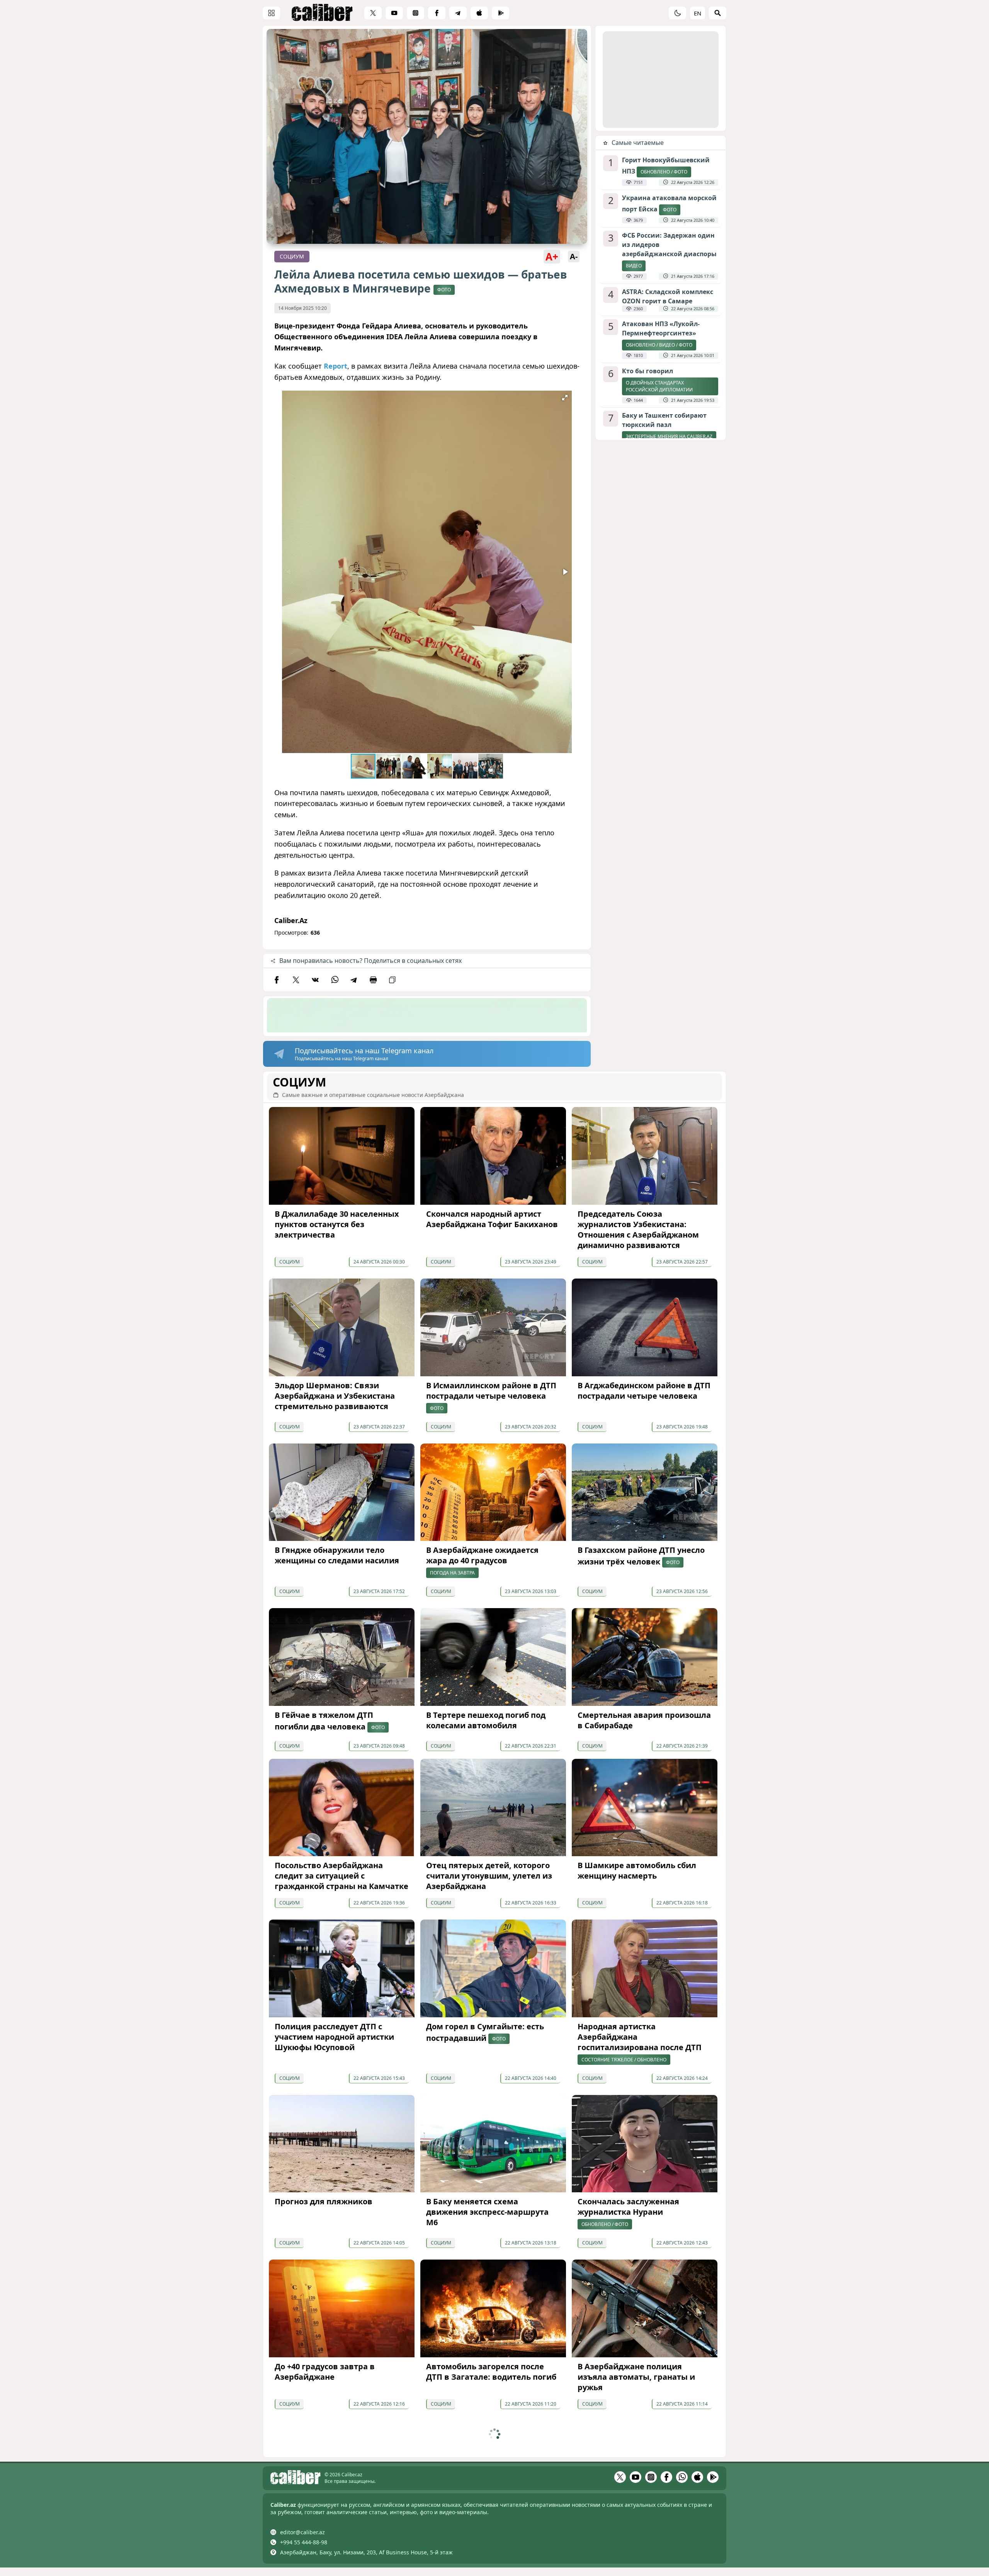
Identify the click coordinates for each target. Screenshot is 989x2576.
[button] (565, 398)
